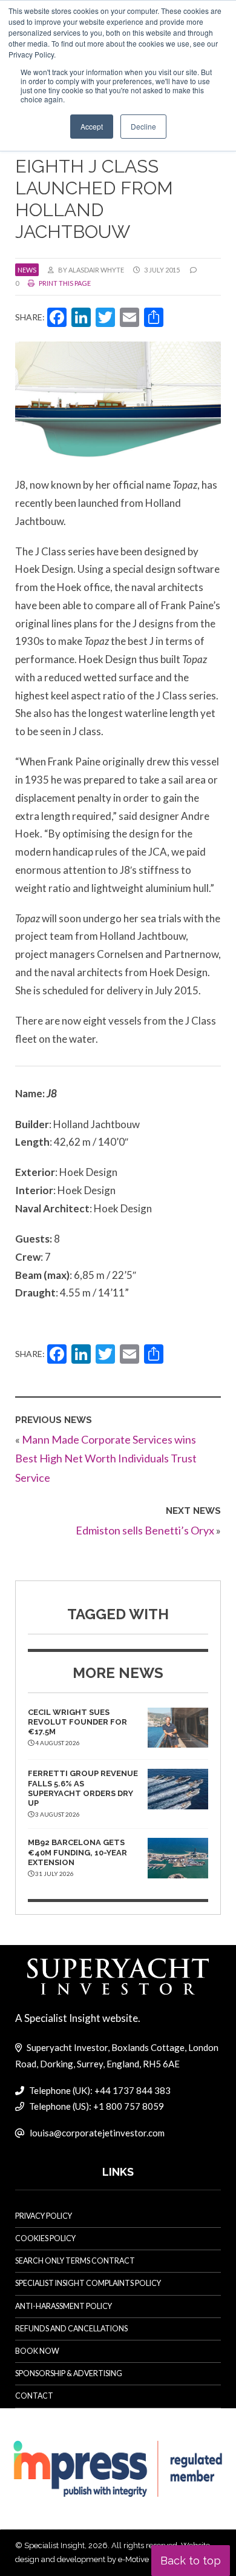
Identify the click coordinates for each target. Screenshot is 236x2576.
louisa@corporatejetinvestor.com (97, 2133)
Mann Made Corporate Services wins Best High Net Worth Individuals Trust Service (106, 1458)
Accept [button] (92, 126)
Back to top (191, 2561)
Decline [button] (143, 126)
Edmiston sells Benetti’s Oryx (145, 1530)
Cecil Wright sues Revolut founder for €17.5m (77, 1722)
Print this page (64, 283)
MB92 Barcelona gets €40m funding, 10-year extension (77, 1852)
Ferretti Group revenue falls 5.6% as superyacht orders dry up (83, 1788)
